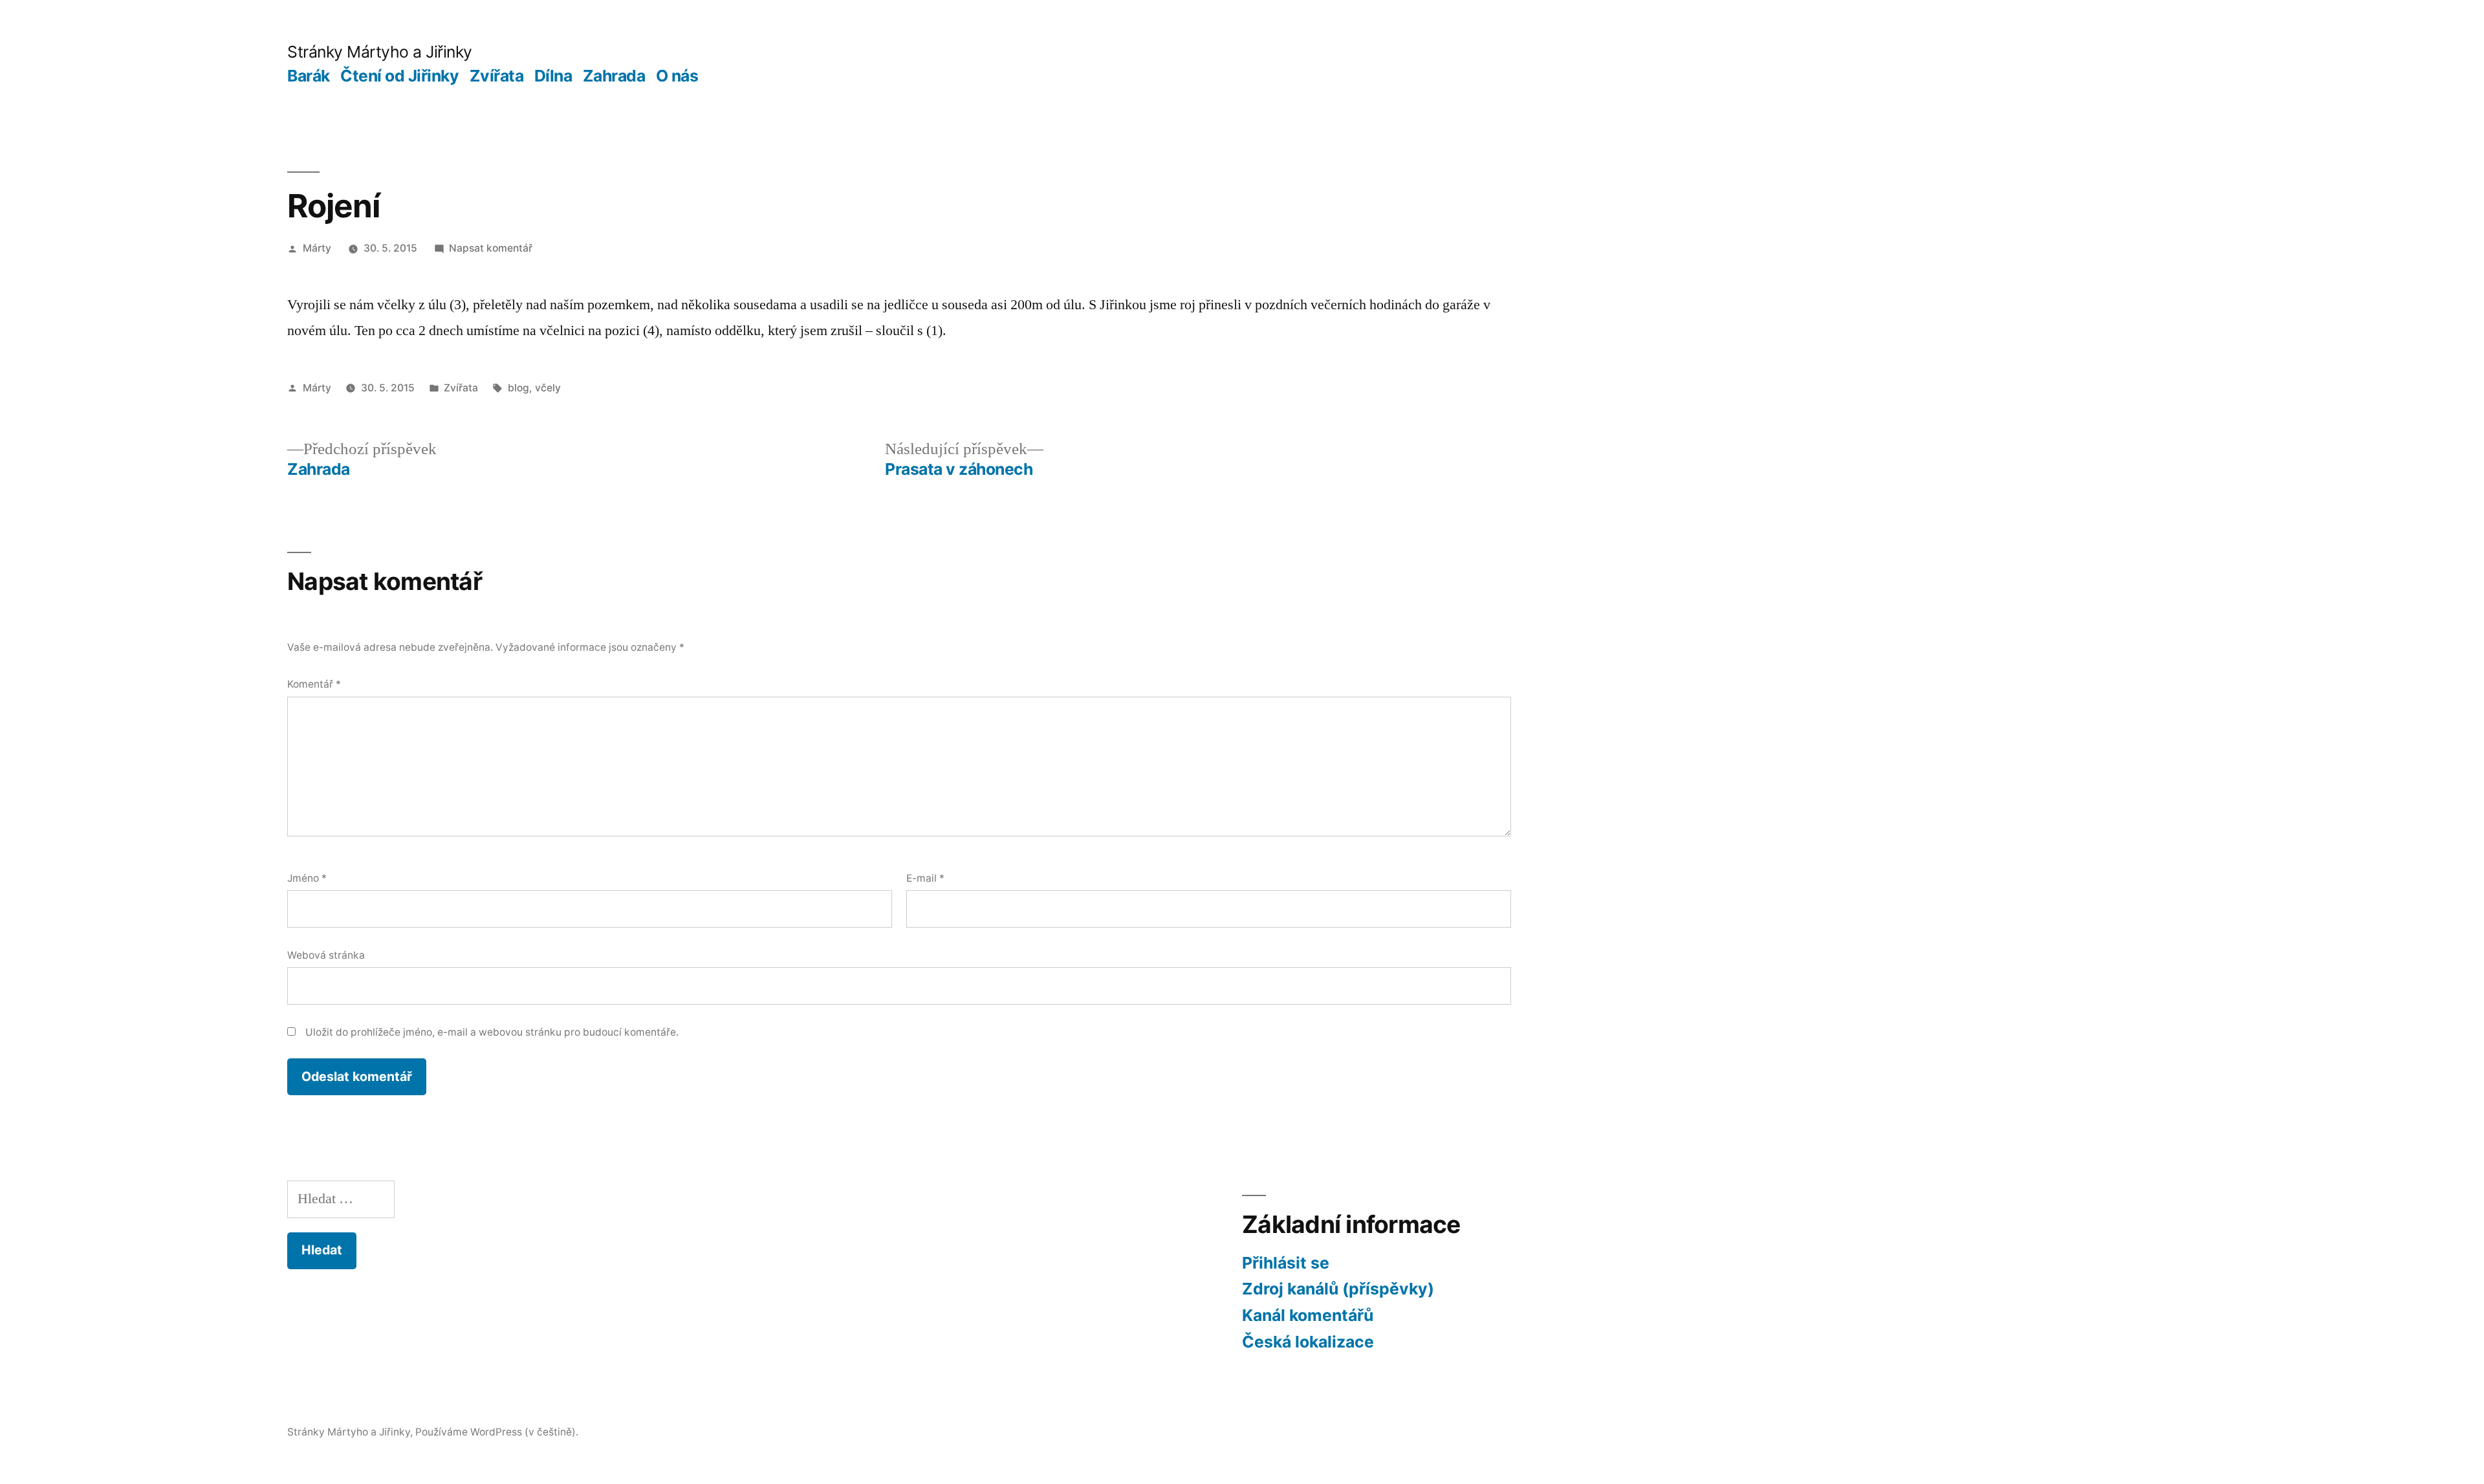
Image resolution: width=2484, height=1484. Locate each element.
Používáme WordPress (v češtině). (497, 1432)
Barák (309, 76)
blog (518, 388)
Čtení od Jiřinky (399, 76)
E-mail (925, 878)
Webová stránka (326, 955)
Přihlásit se (1286, 1263)
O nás (677, 76)
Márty (317, 248)
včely (548, 388)
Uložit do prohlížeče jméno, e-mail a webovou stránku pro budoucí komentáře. (492, 1032)
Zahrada (614, 76)
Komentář (314, 684)
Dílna (553, 76)
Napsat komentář (491, 248)
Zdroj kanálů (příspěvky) (1338, 1289)
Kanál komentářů (1308, 1315)
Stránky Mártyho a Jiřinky (380, 52)
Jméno (307, 878)
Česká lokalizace (1308, 1342)
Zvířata (497, 76)
